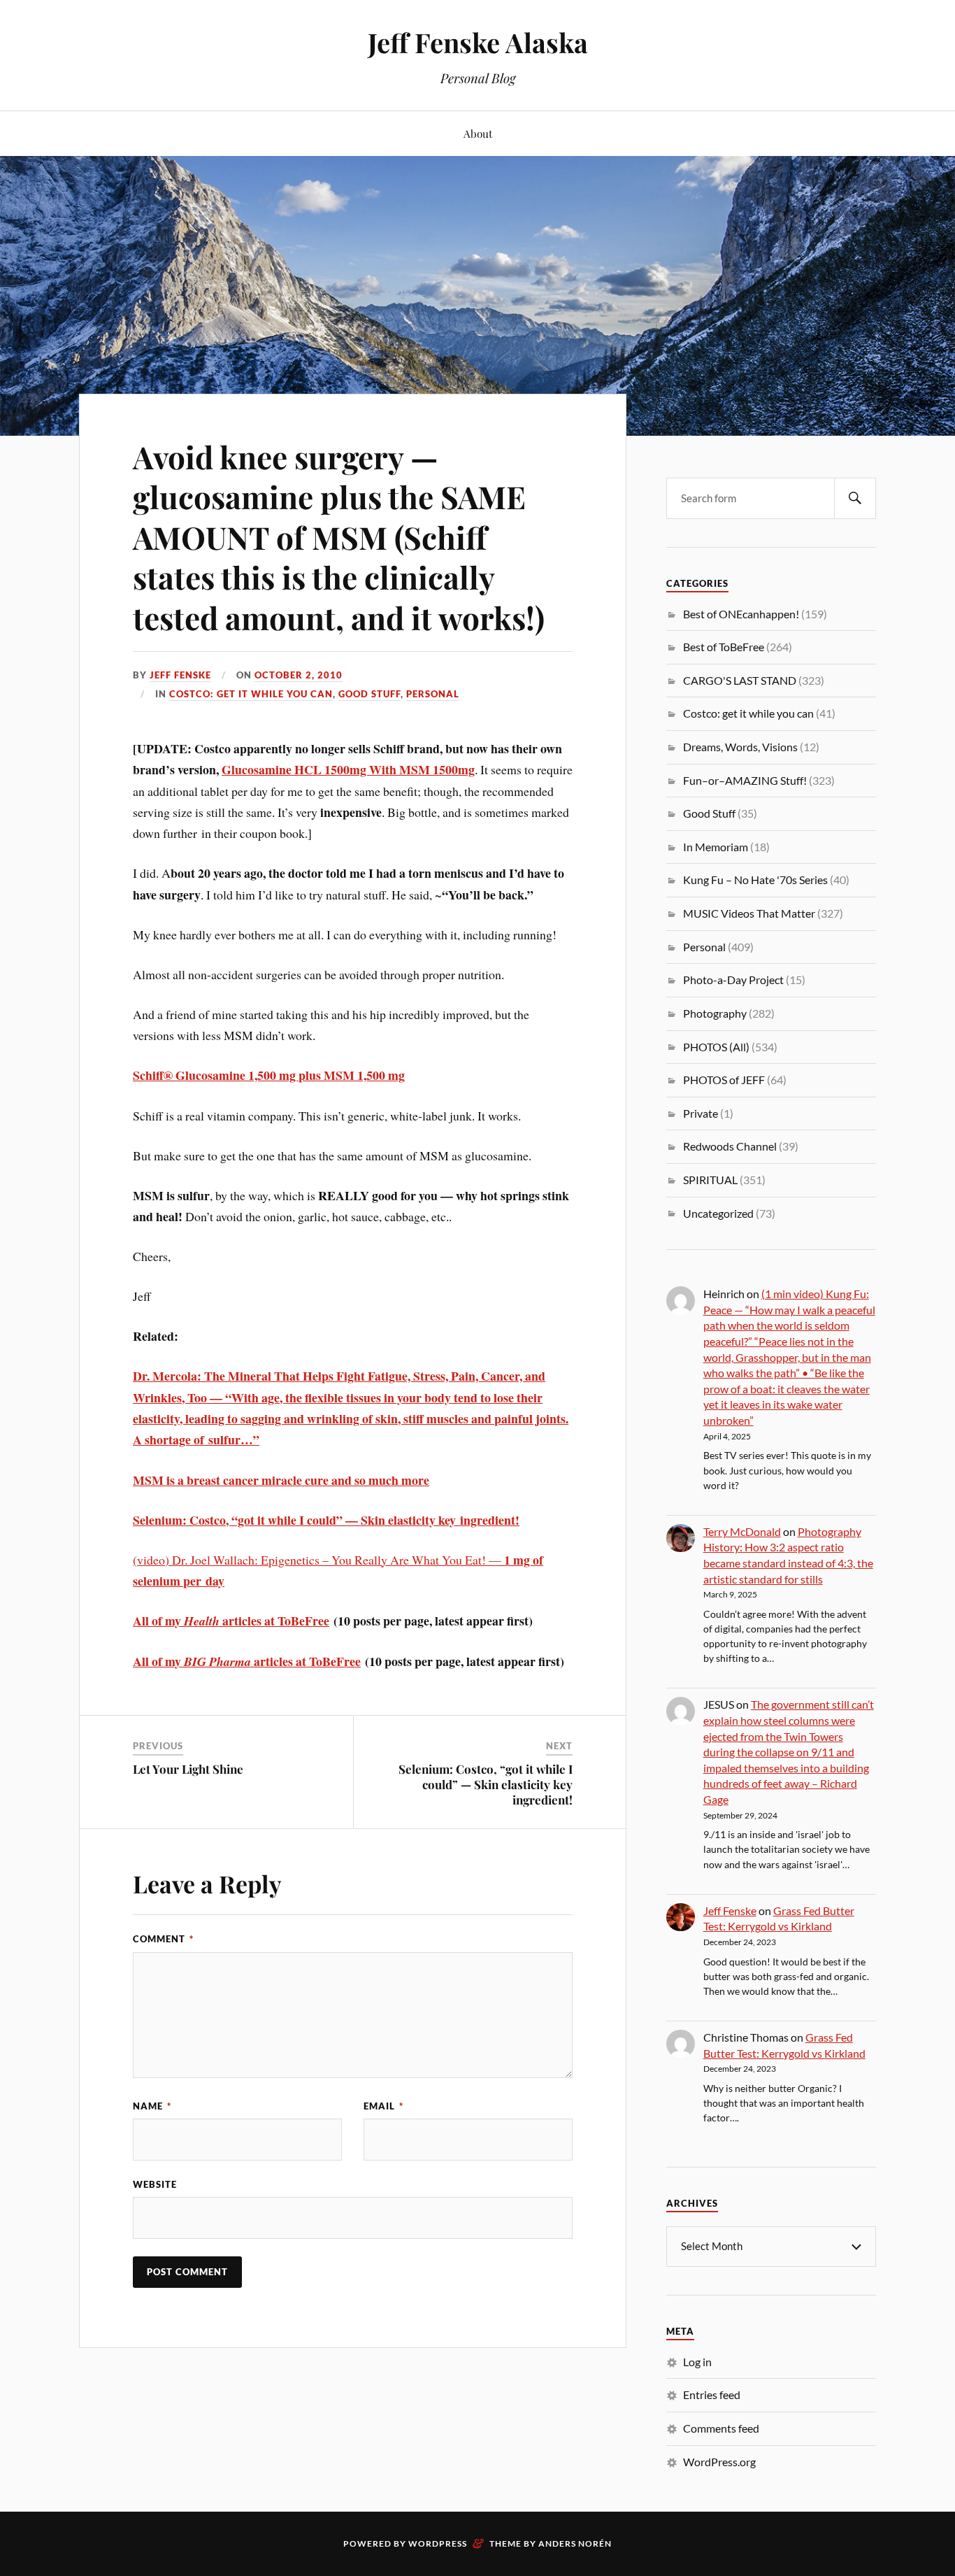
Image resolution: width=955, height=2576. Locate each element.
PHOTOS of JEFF (724, 1080)
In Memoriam (716, 847)
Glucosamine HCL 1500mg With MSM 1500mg (348, 769)
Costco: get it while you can (251, 694)
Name (152, 2106)
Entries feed (712, 2394)
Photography (715, 1013)
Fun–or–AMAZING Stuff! (745, 780)
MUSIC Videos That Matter (749, 913)
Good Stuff (369, 694)
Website (155, 2184)
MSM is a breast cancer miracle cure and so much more (281, 1480)
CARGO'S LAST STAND (740, 680)
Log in (697, 2362)
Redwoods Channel (730, 1146)
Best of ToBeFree (724, 647)
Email (383, 2106)
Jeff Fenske (180, 675)
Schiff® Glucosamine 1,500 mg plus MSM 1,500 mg (269, 1075)
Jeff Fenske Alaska (478, 42)
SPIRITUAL (710, 1180)
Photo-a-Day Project (733, 980)
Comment (163, 1939)
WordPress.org (719, 2462)
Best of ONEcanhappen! (741, 614)
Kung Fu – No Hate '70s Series (755, 880)
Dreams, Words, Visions (740, 747)
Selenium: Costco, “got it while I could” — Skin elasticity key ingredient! (486, 1784)
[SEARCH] (855, 498)
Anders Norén (575, 2543)
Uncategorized (718, 1213)
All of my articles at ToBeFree (231, 1621)
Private (701, 1113)
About (478, 133)
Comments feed (721, 2428)
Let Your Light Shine (188, 1769)
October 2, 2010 (299, 675)
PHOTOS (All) (716, 1047)
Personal (433, 694)
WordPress (438, 2543)
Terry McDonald (742, 1531)
